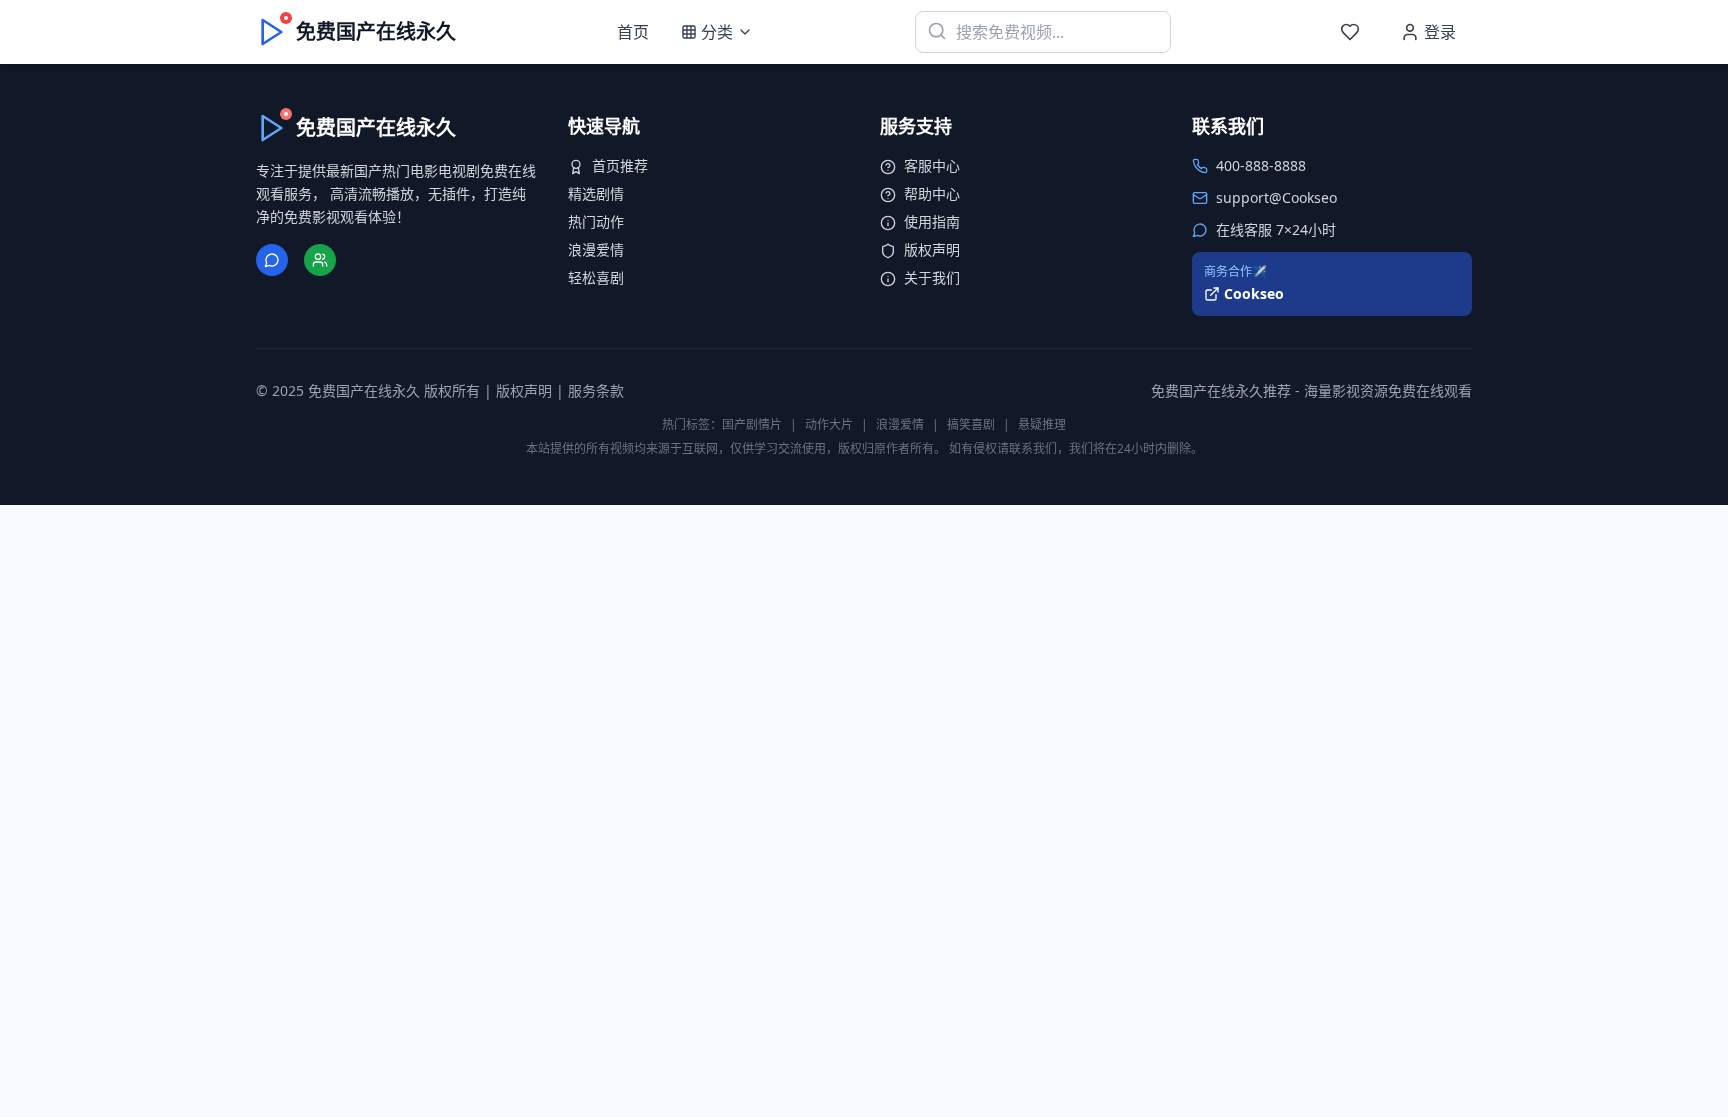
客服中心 (932, 165)
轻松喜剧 (596, 277)
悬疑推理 (1042, 424)
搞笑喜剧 (971, 424)
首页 (633, 32)
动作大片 (829, 424)
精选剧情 (596, 193)
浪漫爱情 (596, 249)
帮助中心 (932, 193)
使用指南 (932, 221)
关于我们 (932, 277)
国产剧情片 (752, 424)
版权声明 (932, 249)
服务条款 (596, 390)
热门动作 (596, 221)
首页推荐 (620, 165)
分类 (717, 32)
